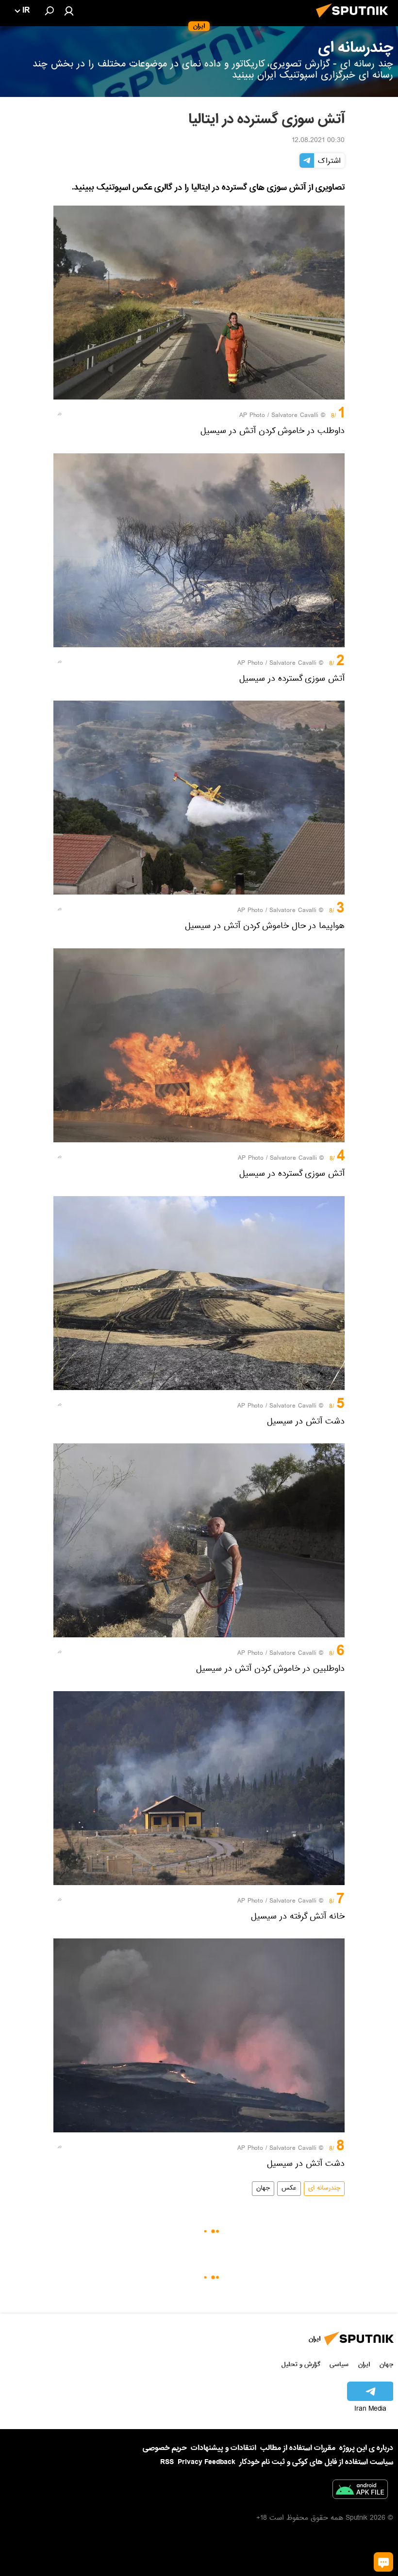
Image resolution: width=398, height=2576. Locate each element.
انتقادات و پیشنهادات (224, 2448)
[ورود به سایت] (69, 11)
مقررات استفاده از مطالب (298, 2448)
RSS (167, 2462)
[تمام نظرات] (383, 2562)
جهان (263, 2189)
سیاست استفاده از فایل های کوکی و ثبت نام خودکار (316, 2462)
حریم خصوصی (165, 2448)
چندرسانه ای (324, 2189)
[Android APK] (360, 2491)
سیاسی (339, 2364)
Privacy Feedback (207, 2462)
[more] (60, 414)
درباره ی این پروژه (366, 2448)
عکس (289, 2189)
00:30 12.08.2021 (318, 141)
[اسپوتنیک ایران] (355, 20)
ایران (364, 2364)
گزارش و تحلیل (301, 2364)
